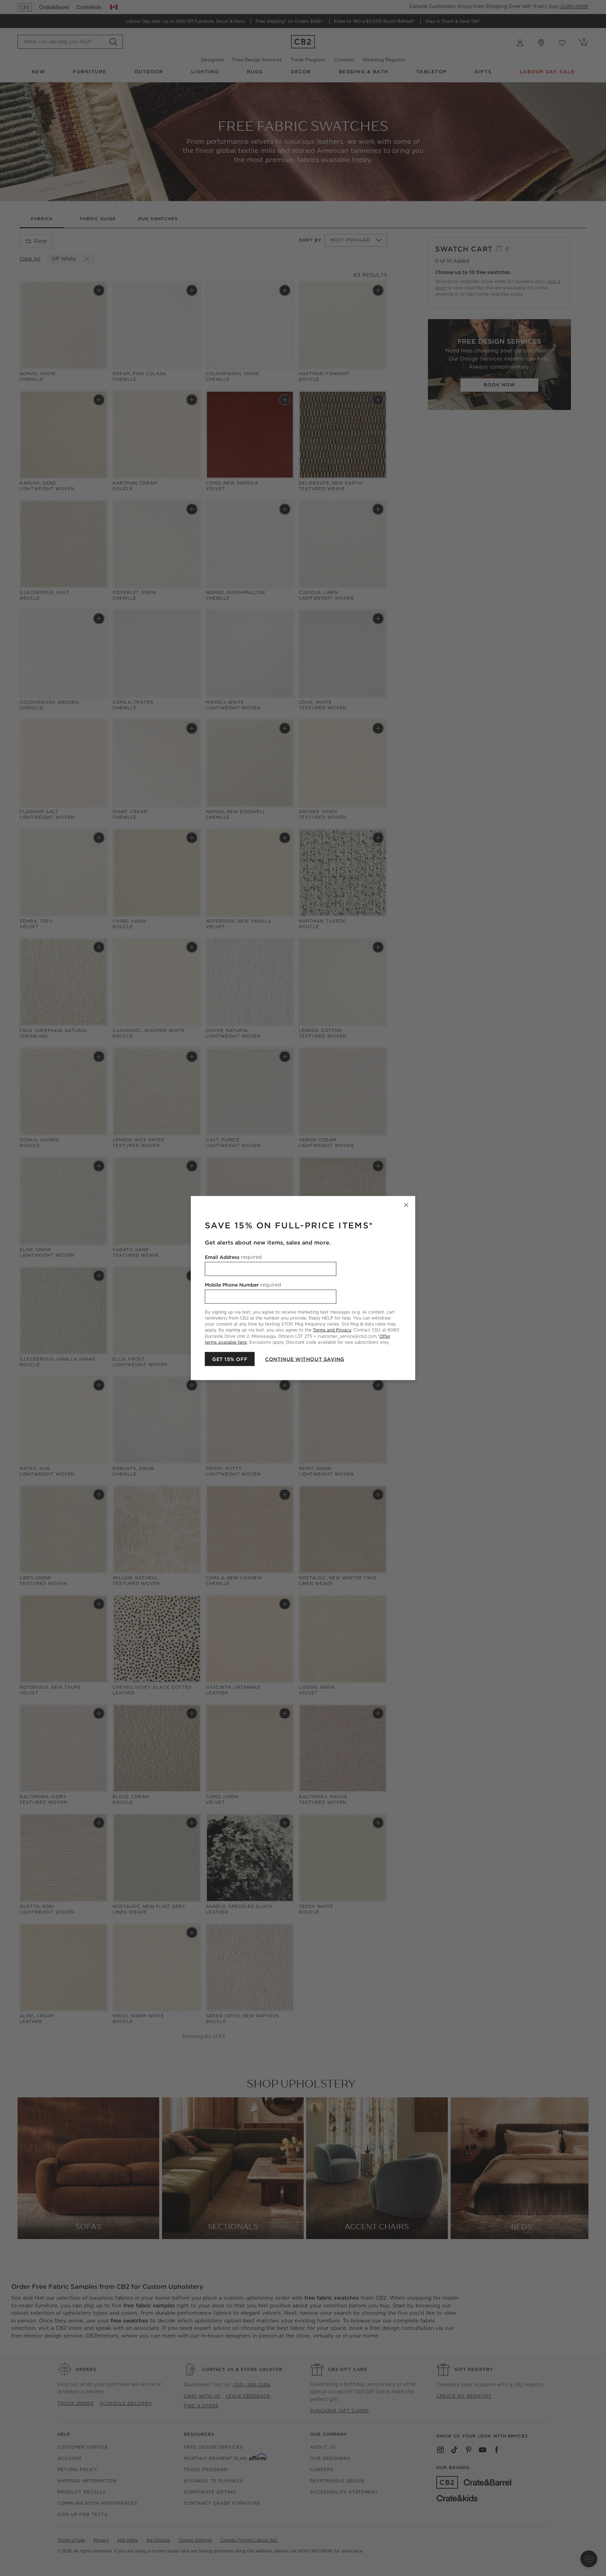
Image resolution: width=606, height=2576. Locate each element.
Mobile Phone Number (243, 1285)
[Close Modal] (406, 1205)
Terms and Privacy (332, 1330)
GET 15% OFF (230, 1359)
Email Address (233, 1257)
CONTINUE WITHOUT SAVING (305, 1359)
